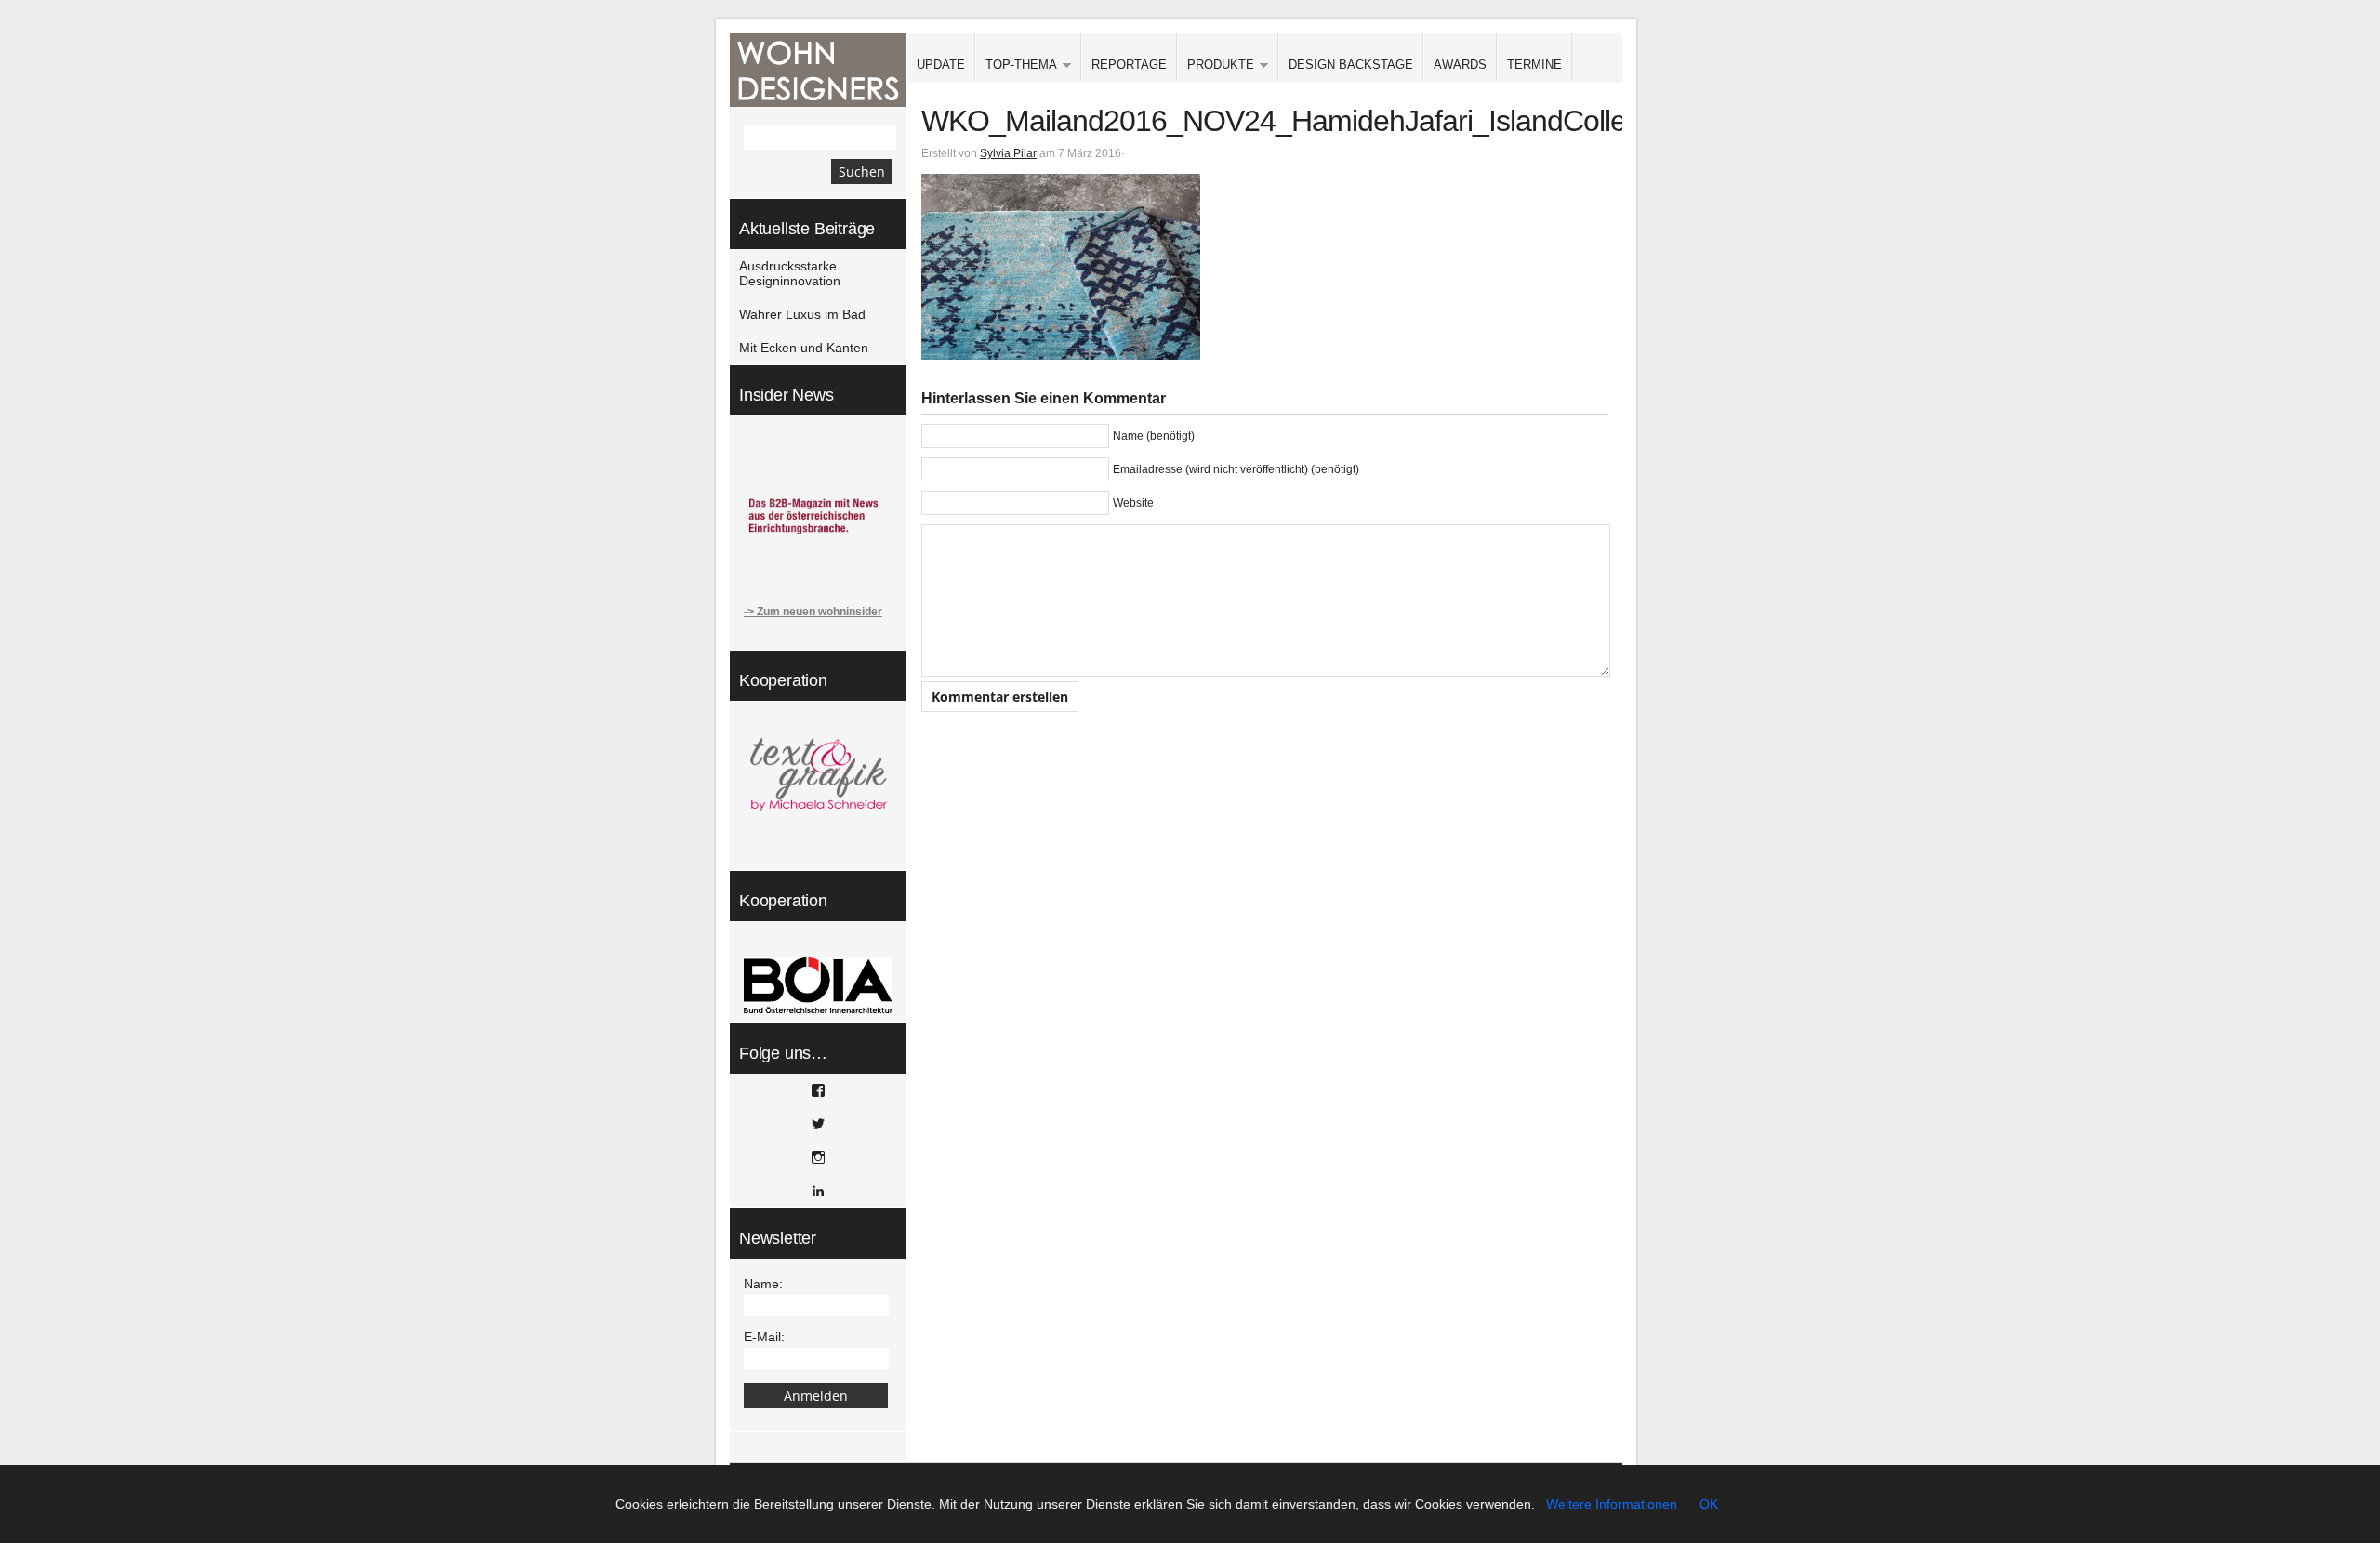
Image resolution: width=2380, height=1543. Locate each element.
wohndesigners (818, 70)
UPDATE (941, 65)
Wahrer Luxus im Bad (802, 314)
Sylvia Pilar (1008, 153)
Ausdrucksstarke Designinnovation (790, 273)
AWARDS (1460, 65)
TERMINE (1534, 65)
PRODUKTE (1216, 66)
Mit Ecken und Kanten (804, 348)
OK (1709, 1504)
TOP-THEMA (1016, 66)
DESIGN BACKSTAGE (1351, 65)
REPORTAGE (1129, 65)
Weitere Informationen (1612, 1504)
